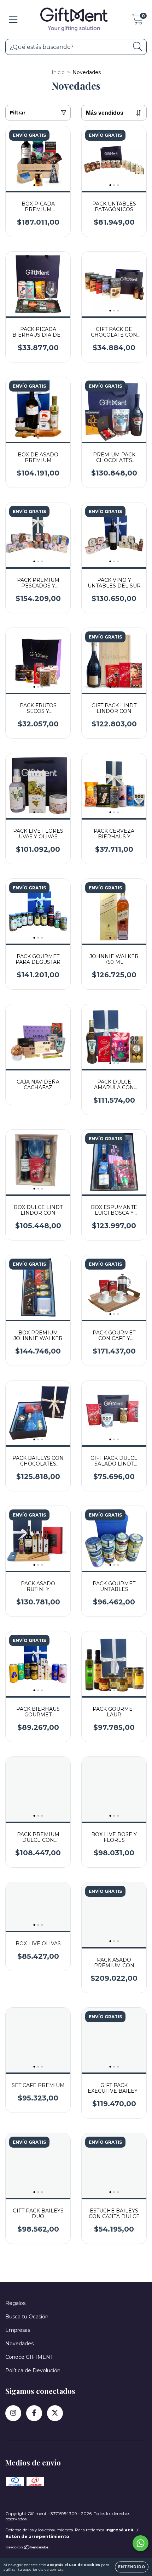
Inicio (58, 72)
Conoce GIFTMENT (29, 2357)
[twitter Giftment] (55, 2413)
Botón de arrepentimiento (37, 2536)
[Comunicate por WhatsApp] (141, 2543)
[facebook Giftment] (34, 2413)
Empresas (18, 2330)
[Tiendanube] (27, 2548)
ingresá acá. (120, 2530)
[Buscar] (138, 47)
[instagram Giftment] (13, 2413)
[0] (137, 21)
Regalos (15, 2303)
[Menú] (13, 20)
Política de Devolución (33, 2370)
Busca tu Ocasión (27, 2317)
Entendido (132, 2567)
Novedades (19, 2344)
